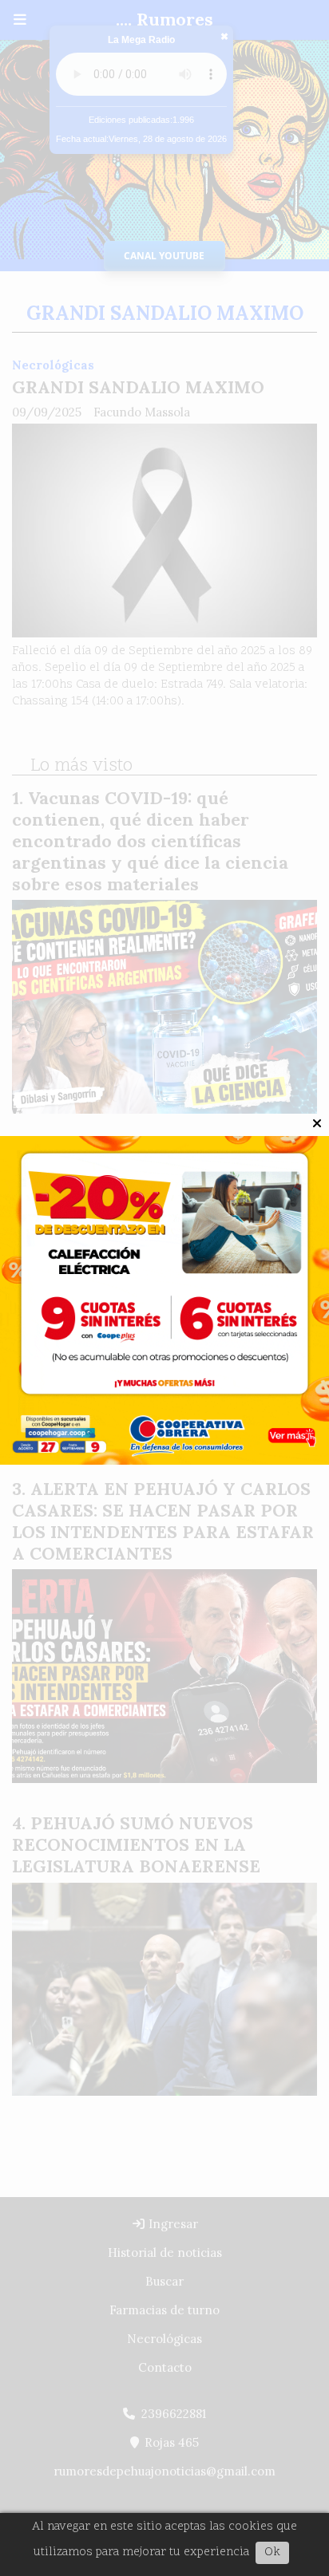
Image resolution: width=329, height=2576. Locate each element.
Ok (272, 2552)
